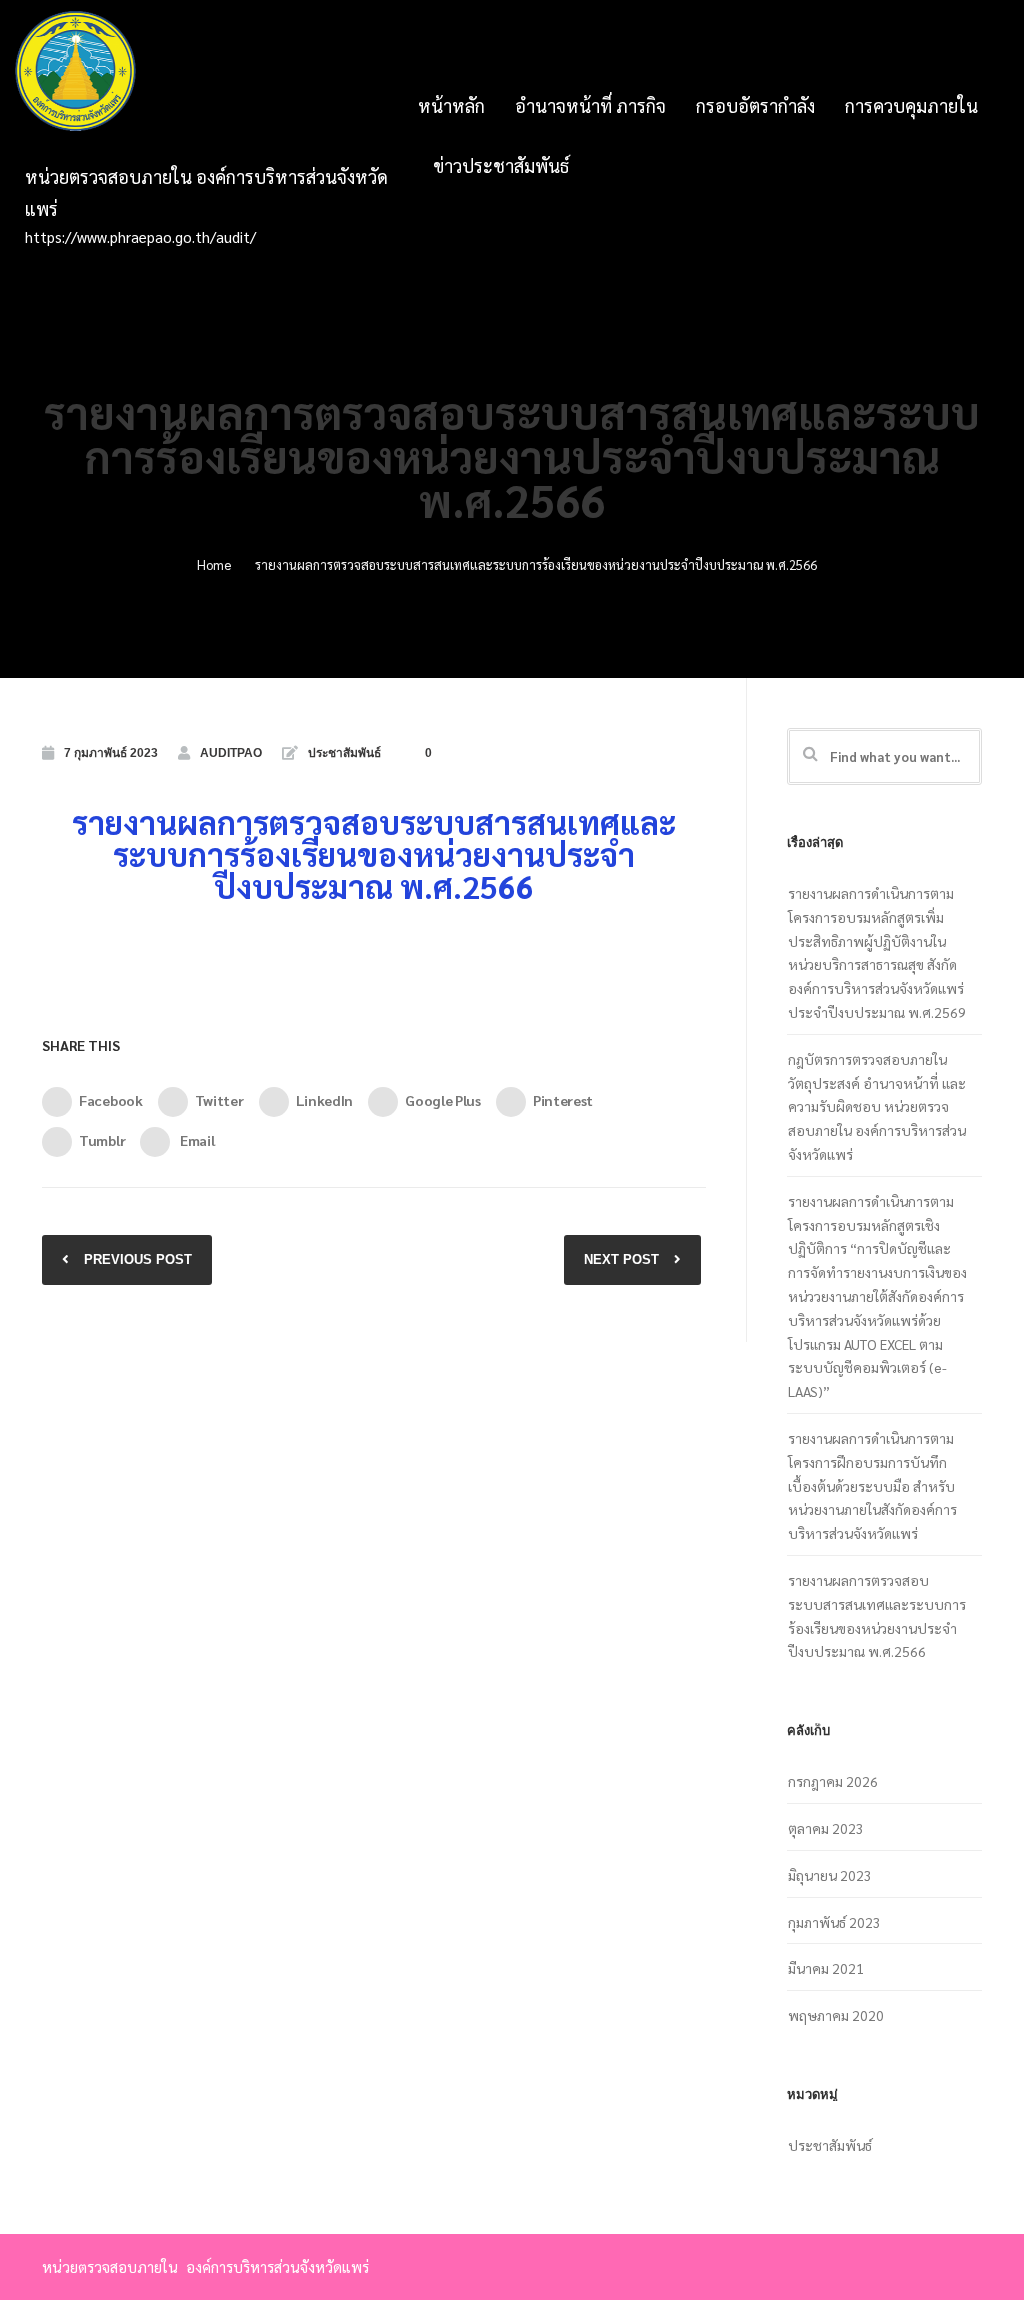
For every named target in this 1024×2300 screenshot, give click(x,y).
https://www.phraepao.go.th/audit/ (140, 236)
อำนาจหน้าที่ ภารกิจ (590, 105)
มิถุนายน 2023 (830, 1875)
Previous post (138, 1259)
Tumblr (102, 1140)
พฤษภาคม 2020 (836, 2015)
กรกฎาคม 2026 (833, 1781)
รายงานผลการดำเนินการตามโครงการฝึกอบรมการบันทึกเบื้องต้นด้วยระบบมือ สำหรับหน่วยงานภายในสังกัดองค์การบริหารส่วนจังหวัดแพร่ (872, 1485)
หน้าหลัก (451, 105)
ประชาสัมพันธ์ (344, 753)
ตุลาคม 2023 (826, 1828)
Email (195, 1140)
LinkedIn (325, 1100)
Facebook (111, 1100)
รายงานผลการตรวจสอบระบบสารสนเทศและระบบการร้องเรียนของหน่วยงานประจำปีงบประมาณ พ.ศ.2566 (877, 1615)
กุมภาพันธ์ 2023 (834, 1922)
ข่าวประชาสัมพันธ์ (501, 165)
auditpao (231, 753)
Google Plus (443, 1100)
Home (214, 564)
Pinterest (563, 1100)
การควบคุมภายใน (911, 105)
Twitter (219, 1100)
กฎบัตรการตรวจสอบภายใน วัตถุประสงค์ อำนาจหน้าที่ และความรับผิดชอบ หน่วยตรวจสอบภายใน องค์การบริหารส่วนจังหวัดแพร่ (877, 1106)
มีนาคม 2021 (826, 1968)
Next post (621, 1259)
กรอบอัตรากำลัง (755, 105)
